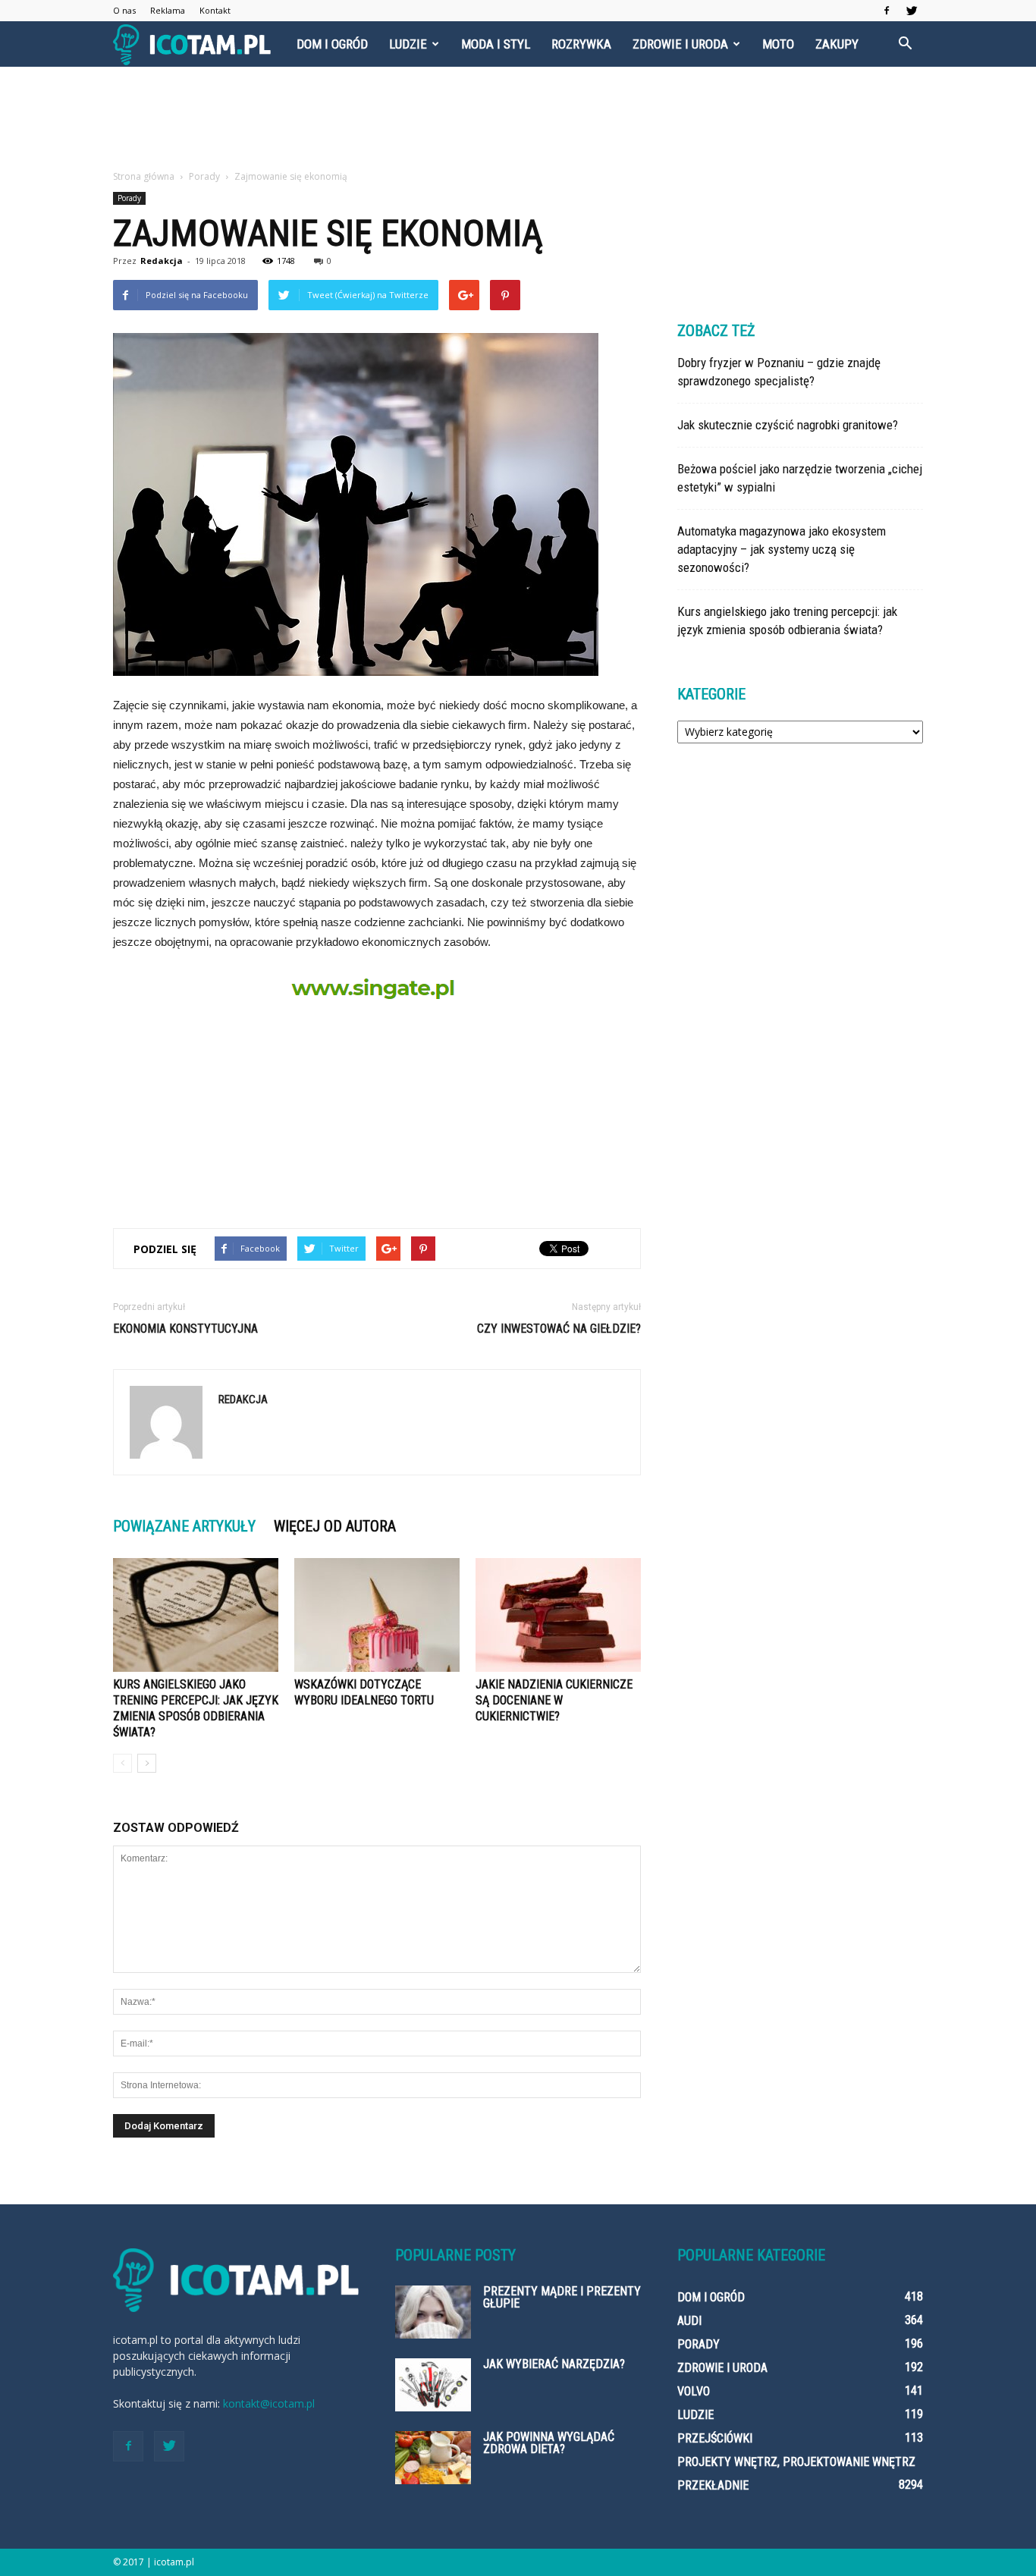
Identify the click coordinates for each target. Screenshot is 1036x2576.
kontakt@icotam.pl (269, 2403)
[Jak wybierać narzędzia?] (433, 2385)
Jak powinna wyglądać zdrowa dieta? (549, 2443)
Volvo (694, 2391)
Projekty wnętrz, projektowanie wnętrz (796, 2462)
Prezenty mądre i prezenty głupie (562, 2297)
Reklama (168, 10)
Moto (778, 44)
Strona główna (144, 176)
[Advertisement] (518, 119)
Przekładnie (713, 2485)
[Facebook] (887, 11)
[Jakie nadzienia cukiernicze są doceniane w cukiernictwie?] (558, 1615)
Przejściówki (715, 2438)
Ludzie (408, 44)
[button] (905, 44)
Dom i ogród (332, 44)
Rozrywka (581, 44)
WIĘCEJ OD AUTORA (335, 1526)
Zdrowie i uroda (680, 44)
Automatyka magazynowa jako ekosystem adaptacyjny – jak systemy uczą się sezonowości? (782, 549)
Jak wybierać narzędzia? (554, 2364)
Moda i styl (496, 44)
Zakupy (837, 44)
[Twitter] (912, 11)
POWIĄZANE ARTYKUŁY (184, 1526)
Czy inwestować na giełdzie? (559, 1329)
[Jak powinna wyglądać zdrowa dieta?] (433, 2458)
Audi (689, 2321)
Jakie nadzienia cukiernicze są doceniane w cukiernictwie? (554, 1700)
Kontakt (215, 10)
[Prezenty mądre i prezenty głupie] (433, 2312)
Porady (129, 198)
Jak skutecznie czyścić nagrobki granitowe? (788, 425)
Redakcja (162, 261)
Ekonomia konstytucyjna (185, 1329)
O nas (124, 10)
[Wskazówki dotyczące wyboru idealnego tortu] (377, 1615)
